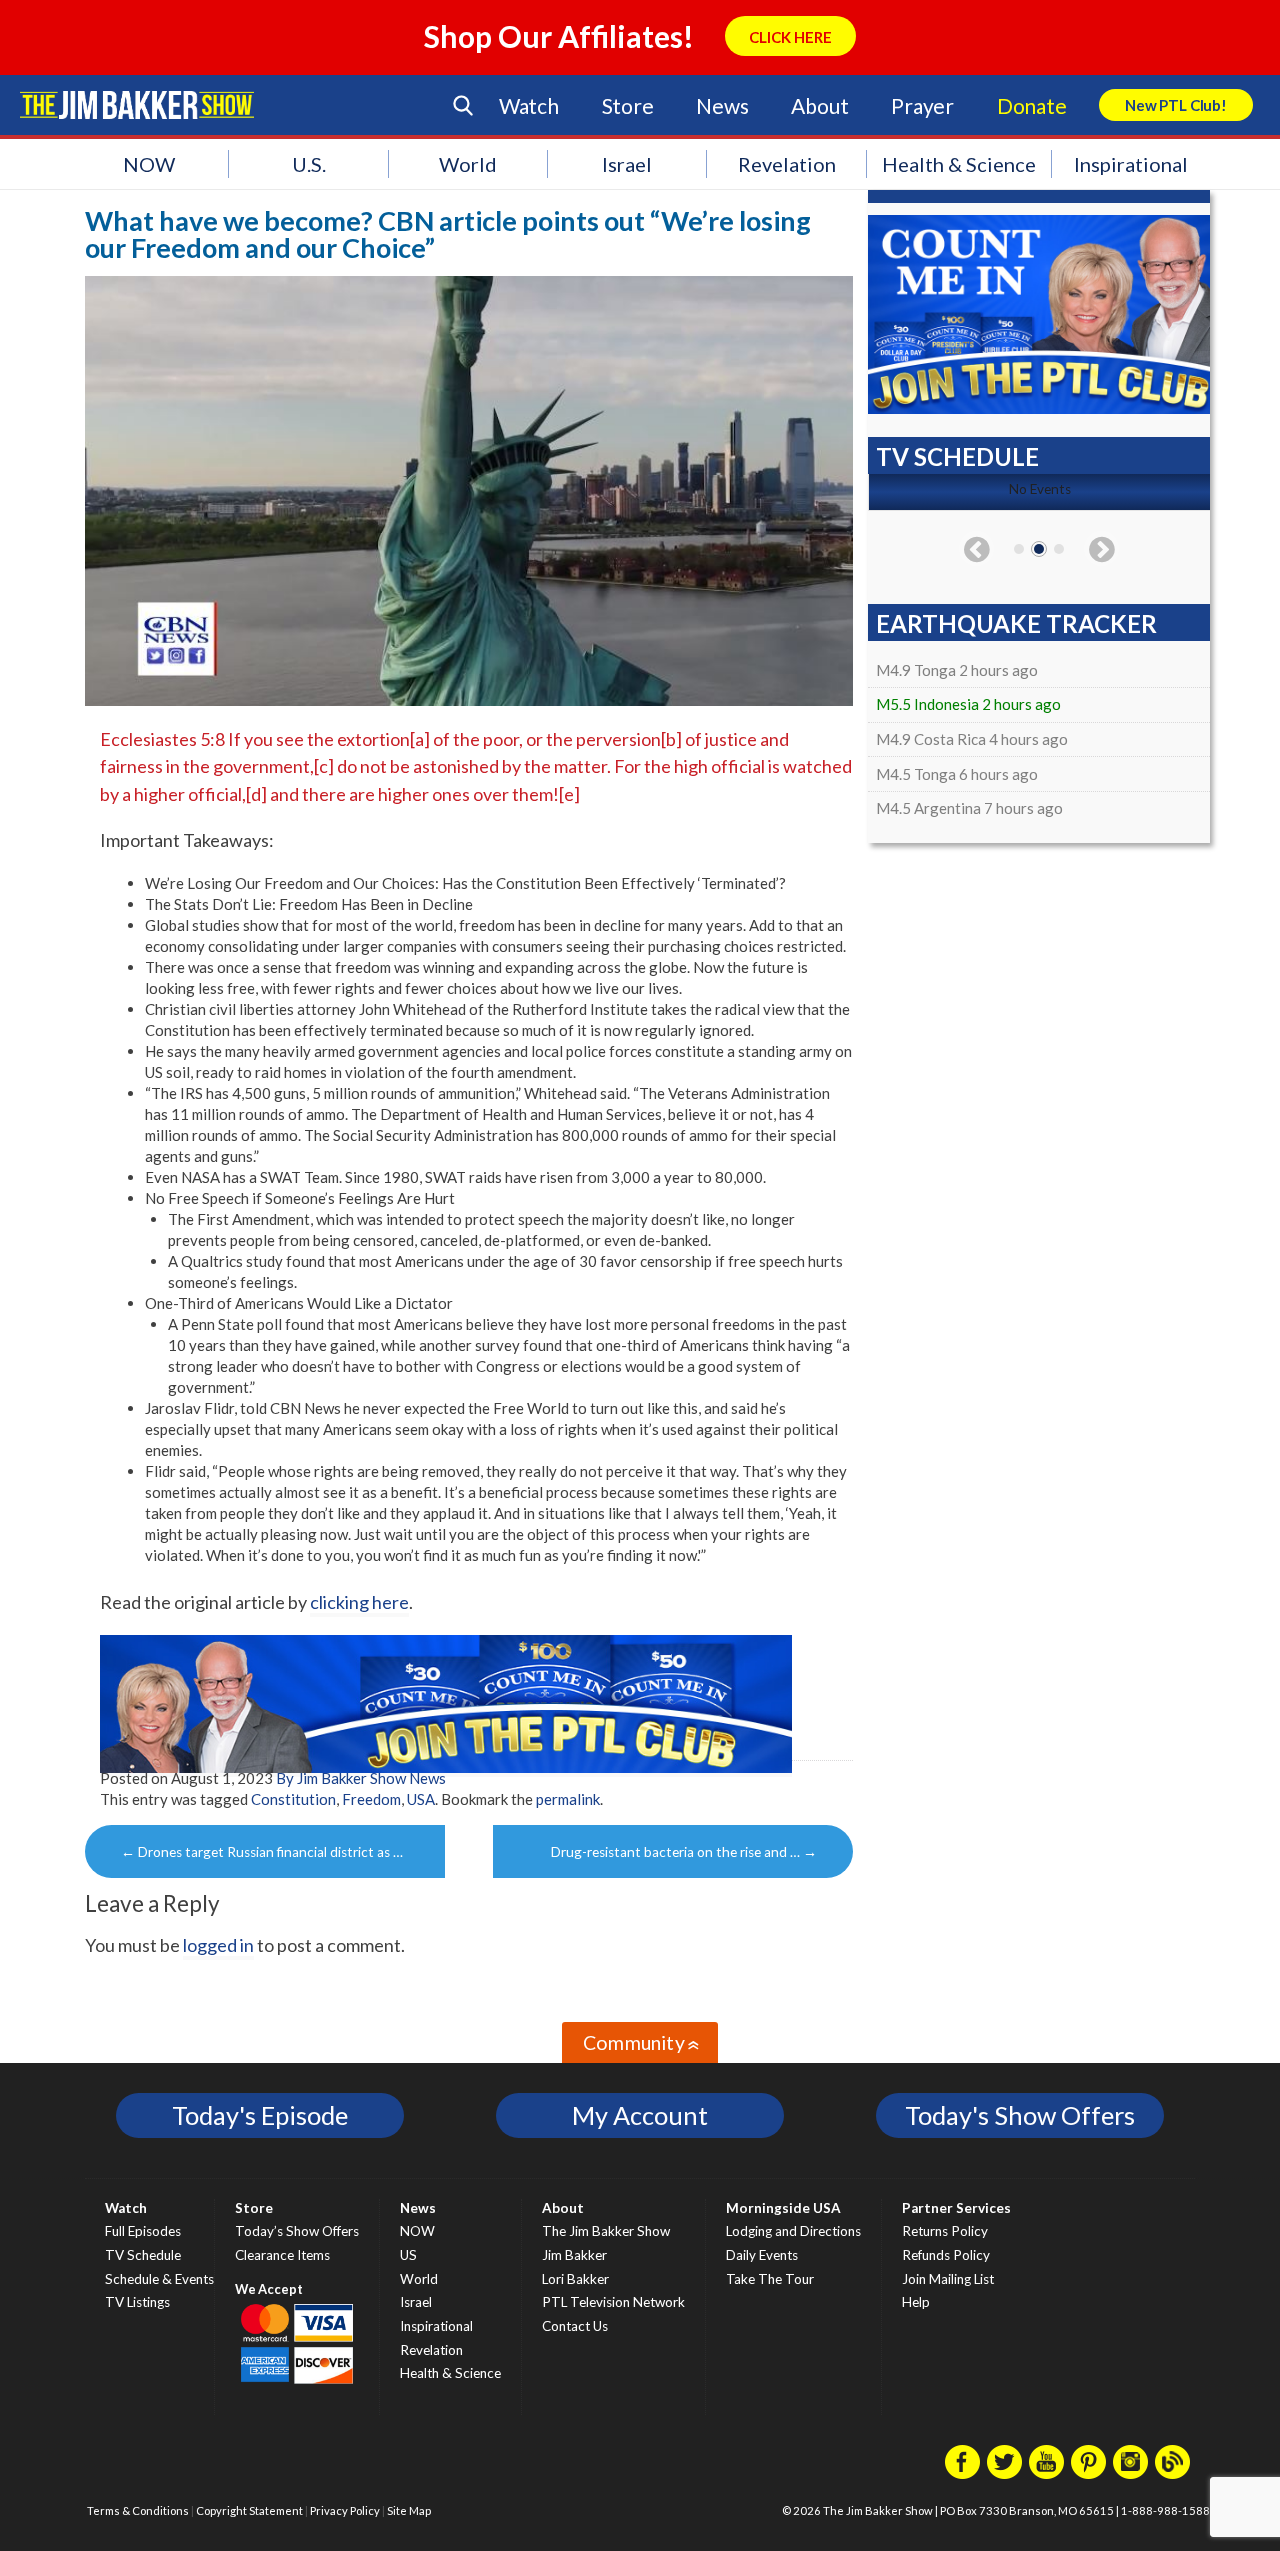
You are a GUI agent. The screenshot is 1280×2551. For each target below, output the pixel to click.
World (468, 164)
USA (421, 1799)
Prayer (922, 105)
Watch (529, 105)
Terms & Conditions (138, 2510)
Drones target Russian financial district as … (262, 1852)
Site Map (409, 2510)
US (408, 2255)
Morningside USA (783, 2208)
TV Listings (137, 2302)
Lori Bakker (575, 2279)
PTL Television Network (613, 2302)
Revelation (787, 164)
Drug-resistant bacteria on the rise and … (684, 1852)
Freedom (371, 1799)
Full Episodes (143, 2231)
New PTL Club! (1176, 105)
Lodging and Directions (793, 2231)
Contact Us (575, 2326)
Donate (1032, 105)
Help (916, 2302)
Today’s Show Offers (297, 2231)
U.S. (309, 164)
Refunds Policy (946, 2255)
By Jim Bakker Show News (361, 1778)
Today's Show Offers (1020, 2115)
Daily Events (762, 2255)
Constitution (293, 1799)
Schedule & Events (159, 2279)
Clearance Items (282, 2255)
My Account (640, 2115)
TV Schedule (143, 2255)
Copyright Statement (249, 2510)
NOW (149, 164)
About (819, 105)
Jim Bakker (137, 105)
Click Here (790, 37)
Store (628, 105)
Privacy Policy (345, 2510)
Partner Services (956, 2208)
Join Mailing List (948, 2279)
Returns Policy (945, 2231)
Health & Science (959, 164)
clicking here (359, 1602)
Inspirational (1131, 164)
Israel (627, 164)
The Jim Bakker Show (606, 2231)
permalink (568, 1799)
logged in (218, 1945)
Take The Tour (770, 2279)
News (722, 105)
